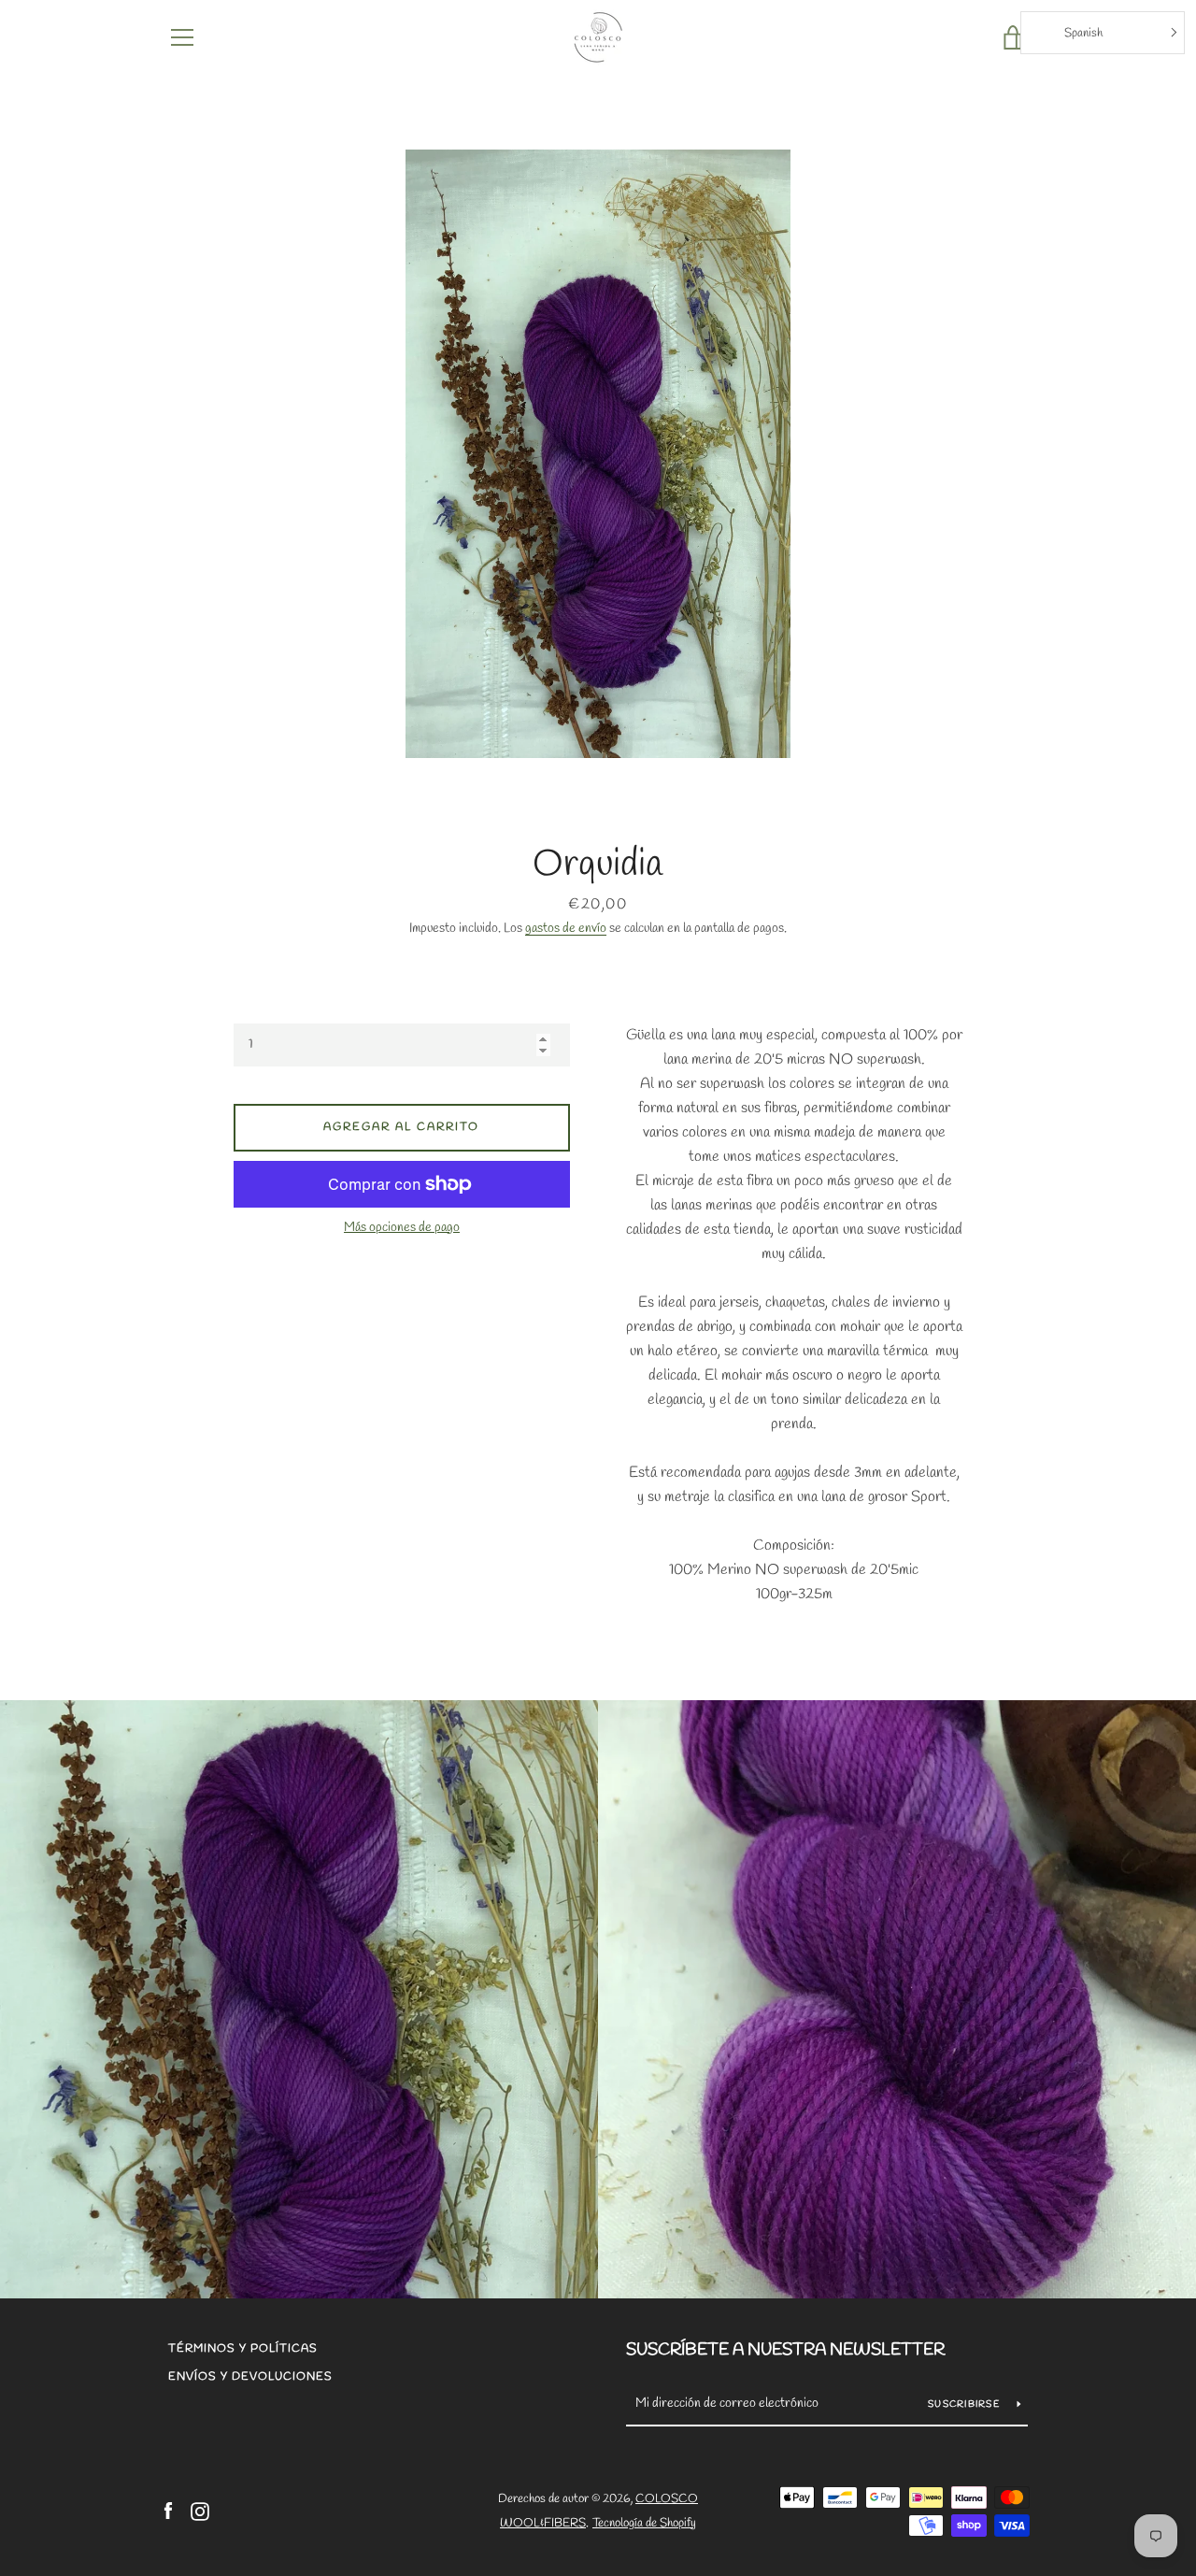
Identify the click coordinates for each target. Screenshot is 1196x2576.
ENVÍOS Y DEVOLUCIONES (250, 2377)
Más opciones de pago (402, 1228)
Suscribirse (965, 2404)
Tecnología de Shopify (644, 2523)
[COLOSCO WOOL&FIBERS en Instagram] (200, 2510)
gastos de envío (566, 929)
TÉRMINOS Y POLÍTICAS (243, 2349)
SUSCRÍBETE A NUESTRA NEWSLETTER (785, 2350)
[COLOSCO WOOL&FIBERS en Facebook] (168, 2510)
